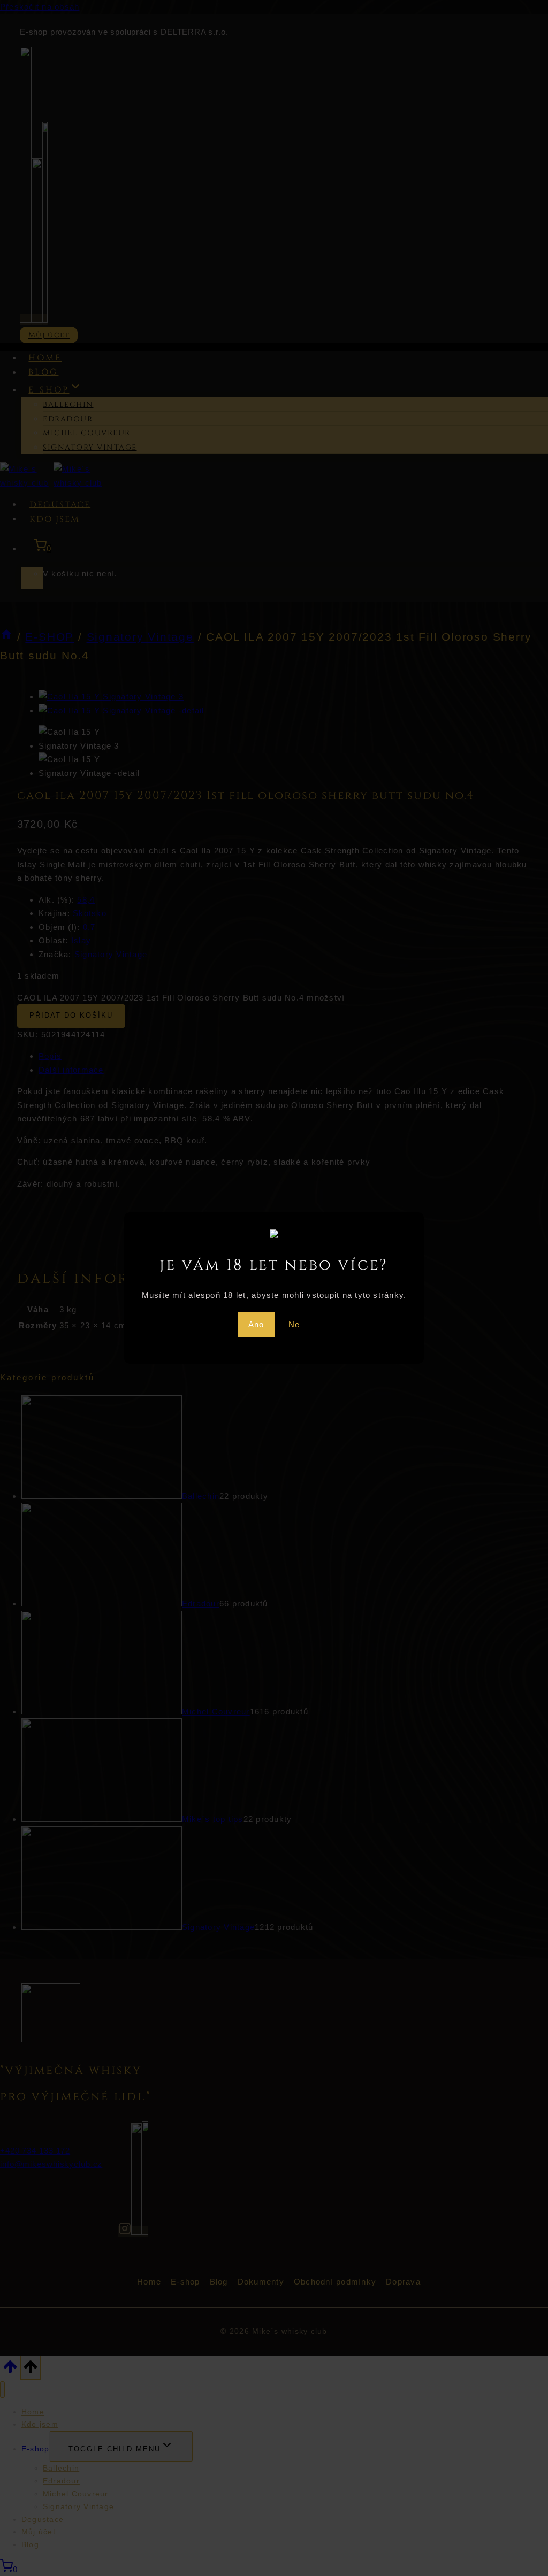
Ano (256, 1324)
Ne (294, 1324)
